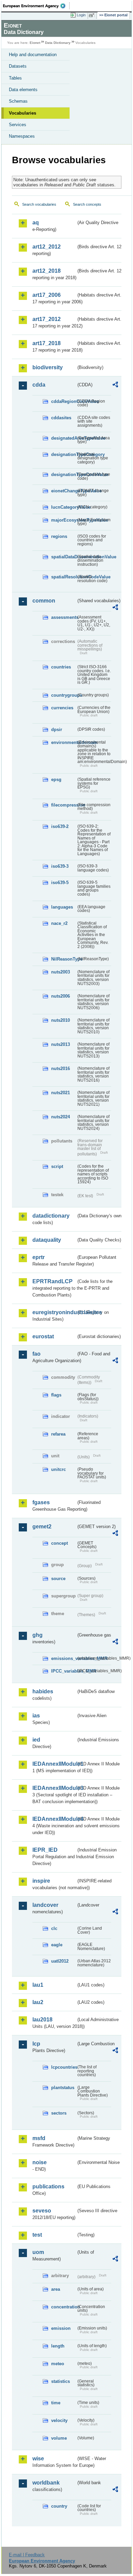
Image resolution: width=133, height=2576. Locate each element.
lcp (36, 2044)
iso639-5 (60, 883)
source (58, 1579)
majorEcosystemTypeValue (64, 520)
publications (48, 2187)
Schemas (18, 101)
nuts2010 (61, 1020)
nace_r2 (59, 923)
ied (36, 1740)
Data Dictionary (58, 43)
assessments (64, 617)
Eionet (35, 43)
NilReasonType (64, 959)
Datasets (18, 66)
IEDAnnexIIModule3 (54, 1788)
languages (62, 907)
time (56, 2403)
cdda (39, 385)
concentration (64, 2307)
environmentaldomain (64, 742)
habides (43, 1691)
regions (59, 536)
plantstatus (63, 2088)
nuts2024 (61, 1117)
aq (36, 223)
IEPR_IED (45, 1850)
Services (18, 125)
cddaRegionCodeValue (64, 401)
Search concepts (87, 204)
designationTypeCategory (64, 454)
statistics (61, 2381)
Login (81, 15)
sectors (59, 2113)
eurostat (43, 1336)
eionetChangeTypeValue (64, 491)
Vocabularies (23, 113)
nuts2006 (61, 996)
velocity (59, 2420)
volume (59, 2438)
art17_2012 (47, 319)
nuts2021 (61, 1093)
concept (60, 1543)
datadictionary (51, 1216)
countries (61, 667)
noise (40, 2162)
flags (56, 1395)
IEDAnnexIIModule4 (54, 1819)
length (58, 2346)
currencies (62, 708)
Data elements (23, 90)
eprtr (39, 1257)
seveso (42, 2211)
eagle (57, 1945)
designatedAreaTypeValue (64, 438)
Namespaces (22, 136)
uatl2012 (60, 1961)
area (56, 2289)
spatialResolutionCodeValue (64, 577)
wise (38, 2459)
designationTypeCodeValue (64, 474)
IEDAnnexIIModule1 (54, 1764)
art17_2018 (47, 343)
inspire (41, 1881)
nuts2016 (61, 1069)
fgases (41, 1502)
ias (36, 1716)
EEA (36, 6)
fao (36, 1354)
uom (38, 2252)
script (57, 1166)
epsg (56, 779)
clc (54, 1928)
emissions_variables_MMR (64, 1658)
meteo (58, 2364)
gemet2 (42, 1527)
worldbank (46, 2483)
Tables (15, 78)
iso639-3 (60, 866)
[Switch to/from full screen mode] (93, 15)
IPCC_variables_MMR (64, 1671)
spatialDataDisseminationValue (64, 557)
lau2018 (42, 2020)
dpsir (57, 730)
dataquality (47, 1240)
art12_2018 (47, 271)
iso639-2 (60, 826)
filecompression (64, 805)
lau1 (38, 1985)
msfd (39, 2138)
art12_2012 (47, 247)
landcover (45, 1905)
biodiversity (48, 367)
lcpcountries (64, 2067)
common (44, 601)
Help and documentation (33, 55)
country (59, 2506)
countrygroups (64, 695)
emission (61, 2328)
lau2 (38, 2002)
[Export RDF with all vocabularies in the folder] (115, 385)
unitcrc (58, 1469)
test (37, 2235)
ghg (38, 1635)
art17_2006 (47, 295)
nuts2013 (61, 1044)
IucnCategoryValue (64, 507)
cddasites (61, 418)
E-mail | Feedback (27, 2555)
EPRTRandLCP (53, 1281)
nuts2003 (61, 972)
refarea (58, 1434)
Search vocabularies (39, 204)
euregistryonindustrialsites (54, 1312)
